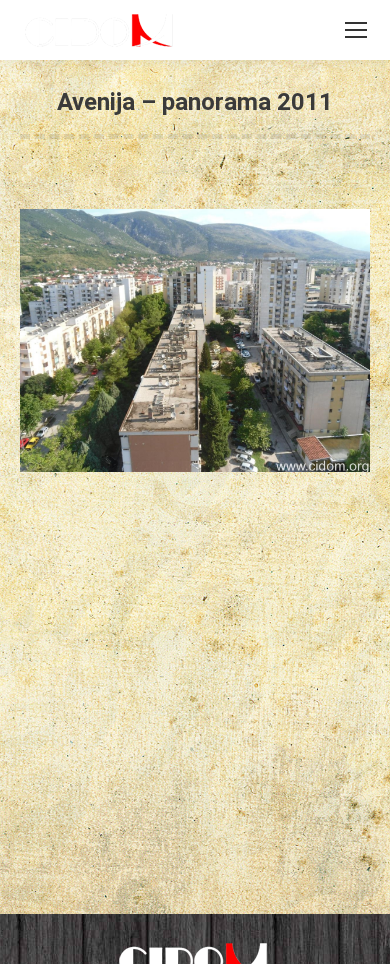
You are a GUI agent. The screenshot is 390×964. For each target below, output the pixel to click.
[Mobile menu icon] (356, 30)
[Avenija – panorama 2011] (195, 340)
